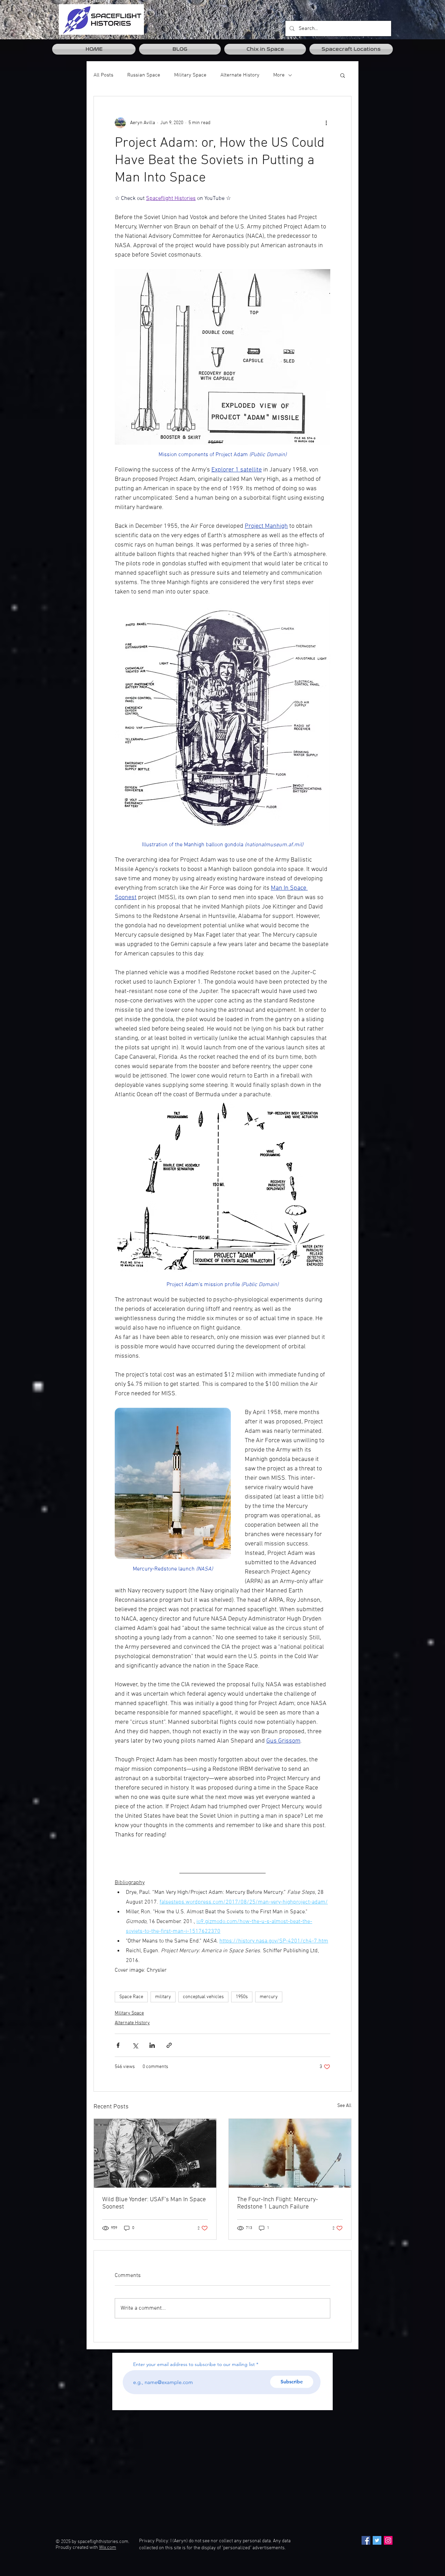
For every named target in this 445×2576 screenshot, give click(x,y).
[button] (343, 75)
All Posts (103, 75)
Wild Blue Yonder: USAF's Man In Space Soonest (154, 2203)
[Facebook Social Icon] (366, 2540)
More (279, 75)
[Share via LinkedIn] (152, 2045)
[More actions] (326, 123)
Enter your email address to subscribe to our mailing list (194, 2364)
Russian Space (144, 75)
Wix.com (108, 2548)
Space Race (131, 1997)
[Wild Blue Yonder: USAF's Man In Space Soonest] (155, 2153)
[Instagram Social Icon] (388, 2540)
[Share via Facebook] (118, 2045)
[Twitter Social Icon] (377, 2540)
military (163, 1997)
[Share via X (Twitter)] (135, 2045)
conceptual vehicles (203, 1997)
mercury (269, 1997)
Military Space (190, 75)
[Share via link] (169, 2045)
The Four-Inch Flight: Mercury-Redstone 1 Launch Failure (278, 2203)
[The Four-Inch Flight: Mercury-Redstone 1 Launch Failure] (290, 2153)
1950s (242, 1997)
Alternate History (240, 75)
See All (344, 2106)
